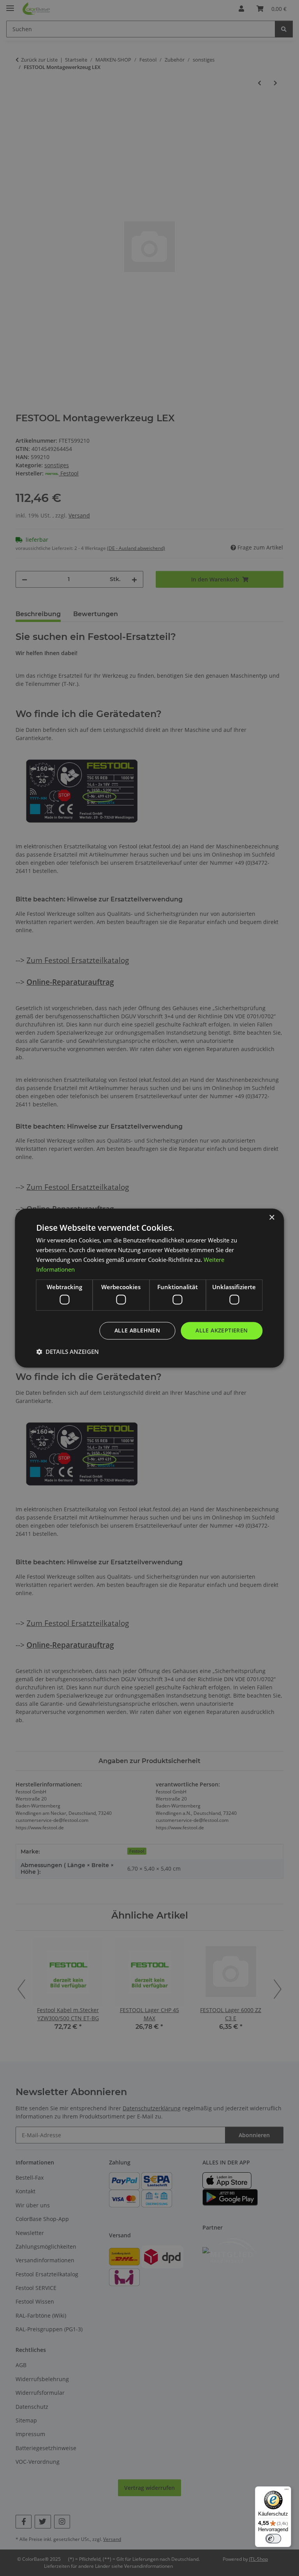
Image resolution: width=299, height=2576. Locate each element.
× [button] (272, 1218)
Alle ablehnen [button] (137, 1330)
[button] (68, 1352)
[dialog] (149, 1288)
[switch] (273, 2539)
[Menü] (287, 2491)
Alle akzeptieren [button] (222, 1330)
